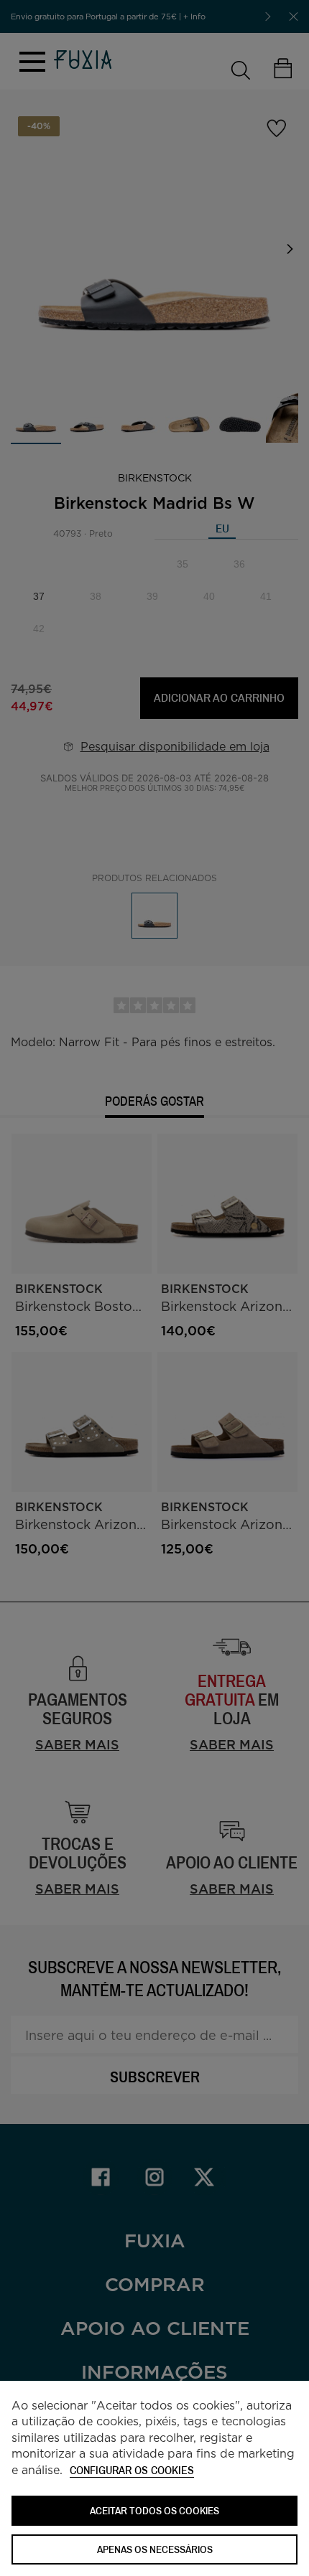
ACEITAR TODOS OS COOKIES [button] (154, 2510)
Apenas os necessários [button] (155, 2549)
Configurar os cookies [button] (132, 2471)
